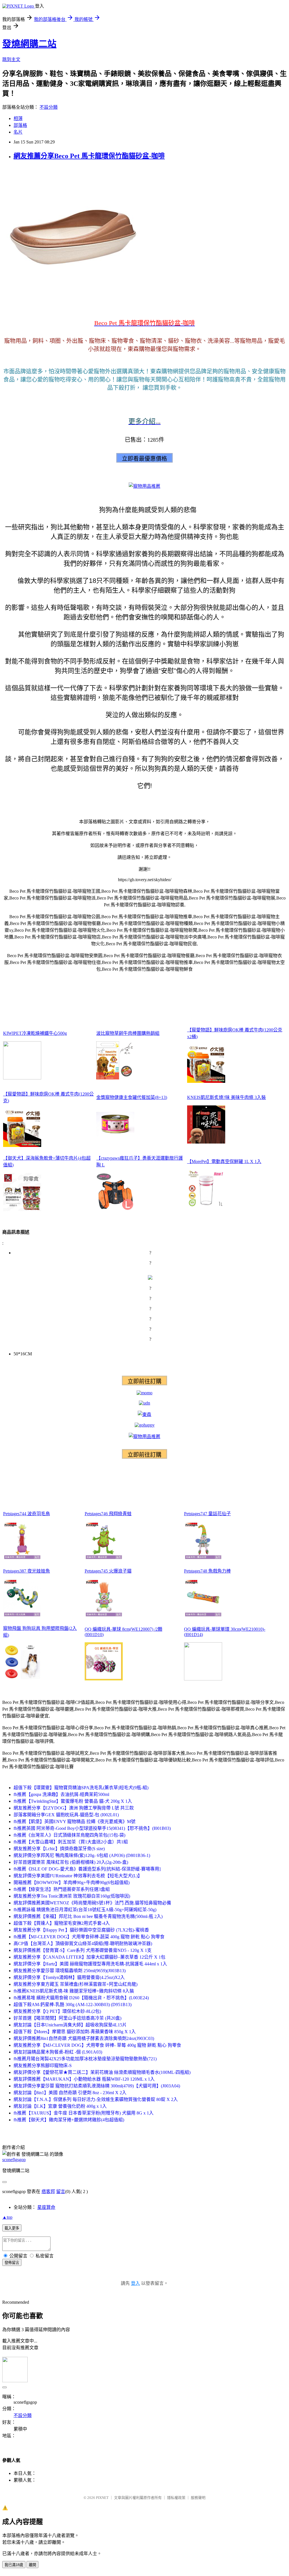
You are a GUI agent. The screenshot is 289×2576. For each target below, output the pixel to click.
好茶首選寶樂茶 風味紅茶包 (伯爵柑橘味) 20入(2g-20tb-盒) (71, 1862)
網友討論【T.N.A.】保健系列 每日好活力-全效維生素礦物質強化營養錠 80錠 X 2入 (96, 2099)
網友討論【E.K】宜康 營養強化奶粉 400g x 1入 (60, 2106)
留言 (61, 2191)
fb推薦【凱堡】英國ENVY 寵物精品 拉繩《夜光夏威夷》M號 (75, 1822)
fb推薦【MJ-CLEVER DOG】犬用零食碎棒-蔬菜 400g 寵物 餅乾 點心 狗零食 (89, 1937)
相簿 (18, 118)
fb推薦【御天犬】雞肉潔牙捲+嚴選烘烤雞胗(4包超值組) (69, 2120)
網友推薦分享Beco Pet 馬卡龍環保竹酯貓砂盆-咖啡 (89, 156)
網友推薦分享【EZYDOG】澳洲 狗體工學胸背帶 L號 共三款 (74, 1808)
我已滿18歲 (14, 2565)
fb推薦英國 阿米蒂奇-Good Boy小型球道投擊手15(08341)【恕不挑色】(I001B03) (92, 1828)
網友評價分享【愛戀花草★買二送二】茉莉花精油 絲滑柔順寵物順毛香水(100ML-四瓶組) (102, 2072)
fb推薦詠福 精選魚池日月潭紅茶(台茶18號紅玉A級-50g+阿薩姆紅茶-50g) (85, 1910)
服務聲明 (198, 2498)
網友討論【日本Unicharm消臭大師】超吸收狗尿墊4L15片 (70, 2025)
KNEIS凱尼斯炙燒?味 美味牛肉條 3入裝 (226, 1097)
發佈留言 (12, 2263)
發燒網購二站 (29, 44)
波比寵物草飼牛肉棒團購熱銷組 (128, 1033)
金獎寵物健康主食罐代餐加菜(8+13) (132, 1097)
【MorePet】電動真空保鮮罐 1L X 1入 (224, 1161)
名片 (18, 132)
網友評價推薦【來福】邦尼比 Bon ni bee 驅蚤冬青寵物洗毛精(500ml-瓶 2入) (88, 1916)
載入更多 (12, 2228)
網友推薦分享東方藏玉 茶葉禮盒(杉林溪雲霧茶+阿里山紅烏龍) (75, 1984)
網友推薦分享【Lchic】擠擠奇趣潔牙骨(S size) (59, 1849)
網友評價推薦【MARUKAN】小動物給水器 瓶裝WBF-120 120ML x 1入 (84, 2079)
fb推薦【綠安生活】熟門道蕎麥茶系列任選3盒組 (62, 1889)
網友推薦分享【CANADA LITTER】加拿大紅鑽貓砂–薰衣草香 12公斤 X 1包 (89, 1957)
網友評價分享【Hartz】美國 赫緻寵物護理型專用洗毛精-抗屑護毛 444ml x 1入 (90, 1964)
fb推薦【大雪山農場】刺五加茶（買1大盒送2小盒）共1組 (71, 1842)
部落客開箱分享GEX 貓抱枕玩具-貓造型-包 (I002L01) (66, 1815)
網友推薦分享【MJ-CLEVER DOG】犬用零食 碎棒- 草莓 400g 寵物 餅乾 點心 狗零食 (97, 2045)
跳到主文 (11, 59)
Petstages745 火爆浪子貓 (108, 1571)
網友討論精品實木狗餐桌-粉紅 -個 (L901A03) (58, 2052)
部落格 (20, 125)
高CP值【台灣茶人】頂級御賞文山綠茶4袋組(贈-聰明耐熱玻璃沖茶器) (83, 1944)
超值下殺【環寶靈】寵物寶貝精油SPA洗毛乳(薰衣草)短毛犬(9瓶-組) (81, 1788)
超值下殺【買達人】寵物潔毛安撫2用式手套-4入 (62, 1923)
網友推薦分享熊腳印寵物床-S (43, 2066)
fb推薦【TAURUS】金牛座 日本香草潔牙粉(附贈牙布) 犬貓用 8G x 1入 (84, 2113)
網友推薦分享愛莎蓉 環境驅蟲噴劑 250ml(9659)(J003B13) (70, 1971)
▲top (7, 2217)
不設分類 (49, 107)
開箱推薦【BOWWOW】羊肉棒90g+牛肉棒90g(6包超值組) (72, 1883)
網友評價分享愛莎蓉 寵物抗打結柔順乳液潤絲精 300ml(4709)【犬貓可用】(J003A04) (97, 2086)
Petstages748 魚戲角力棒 (207, 1571)
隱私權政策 (176, 2498)
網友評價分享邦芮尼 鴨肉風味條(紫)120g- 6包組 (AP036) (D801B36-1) (82, 1855)
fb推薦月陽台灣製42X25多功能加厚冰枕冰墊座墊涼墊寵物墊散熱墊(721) (85, 2059)
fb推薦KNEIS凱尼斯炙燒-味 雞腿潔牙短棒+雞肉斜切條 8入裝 (74, 1991)
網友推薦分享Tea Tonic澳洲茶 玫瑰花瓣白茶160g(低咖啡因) (72, 1896)
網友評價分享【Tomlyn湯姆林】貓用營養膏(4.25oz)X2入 (69, 1977)
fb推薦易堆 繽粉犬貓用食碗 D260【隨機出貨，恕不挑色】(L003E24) (81, 1998)
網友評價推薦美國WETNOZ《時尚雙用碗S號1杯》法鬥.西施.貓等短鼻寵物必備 (92, 1903)
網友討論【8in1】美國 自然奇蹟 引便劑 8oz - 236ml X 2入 (70, 2093)
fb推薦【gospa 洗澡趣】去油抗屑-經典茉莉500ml (61, 1794)
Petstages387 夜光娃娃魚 (27, 1571)
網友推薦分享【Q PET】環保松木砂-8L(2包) (57, 2011)
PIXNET (102, 2498)
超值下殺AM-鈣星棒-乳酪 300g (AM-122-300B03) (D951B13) (73, 2005)
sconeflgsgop (14, 2160)
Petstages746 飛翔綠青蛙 (108, 1514)
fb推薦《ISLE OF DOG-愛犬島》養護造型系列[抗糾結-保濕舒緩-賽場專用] (87, 1869)
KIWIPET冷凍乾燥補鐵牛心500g (35, 1033)
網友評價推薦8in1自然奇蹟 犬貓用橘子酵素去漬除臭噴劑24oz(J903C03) (84, 2038)
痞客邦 (48, 2191)
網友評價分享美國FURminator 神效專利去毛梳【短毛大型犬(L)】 (78, 1876)
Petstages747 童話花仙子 (207, 1514)
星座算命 (46, 2207)
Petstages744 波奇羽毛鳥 (27, 1514)
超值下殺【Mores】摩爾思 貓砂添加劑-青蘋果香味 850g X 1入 (75, 2032)
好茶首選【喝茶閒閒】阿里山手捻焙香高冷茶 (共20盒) (67, 2018)
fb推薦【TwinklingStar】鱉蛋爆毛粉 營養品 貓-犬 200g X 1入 (73, 1801)
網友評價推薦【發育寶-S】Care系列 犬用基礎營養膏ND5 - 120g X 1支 (83, 1950)
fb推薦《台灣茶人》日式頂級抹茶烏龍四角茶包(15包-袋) (69, 1835)
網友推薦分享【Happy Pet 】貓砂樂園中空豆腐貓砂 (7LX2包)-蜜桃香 (81, 1930)
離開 (32, 2565)
